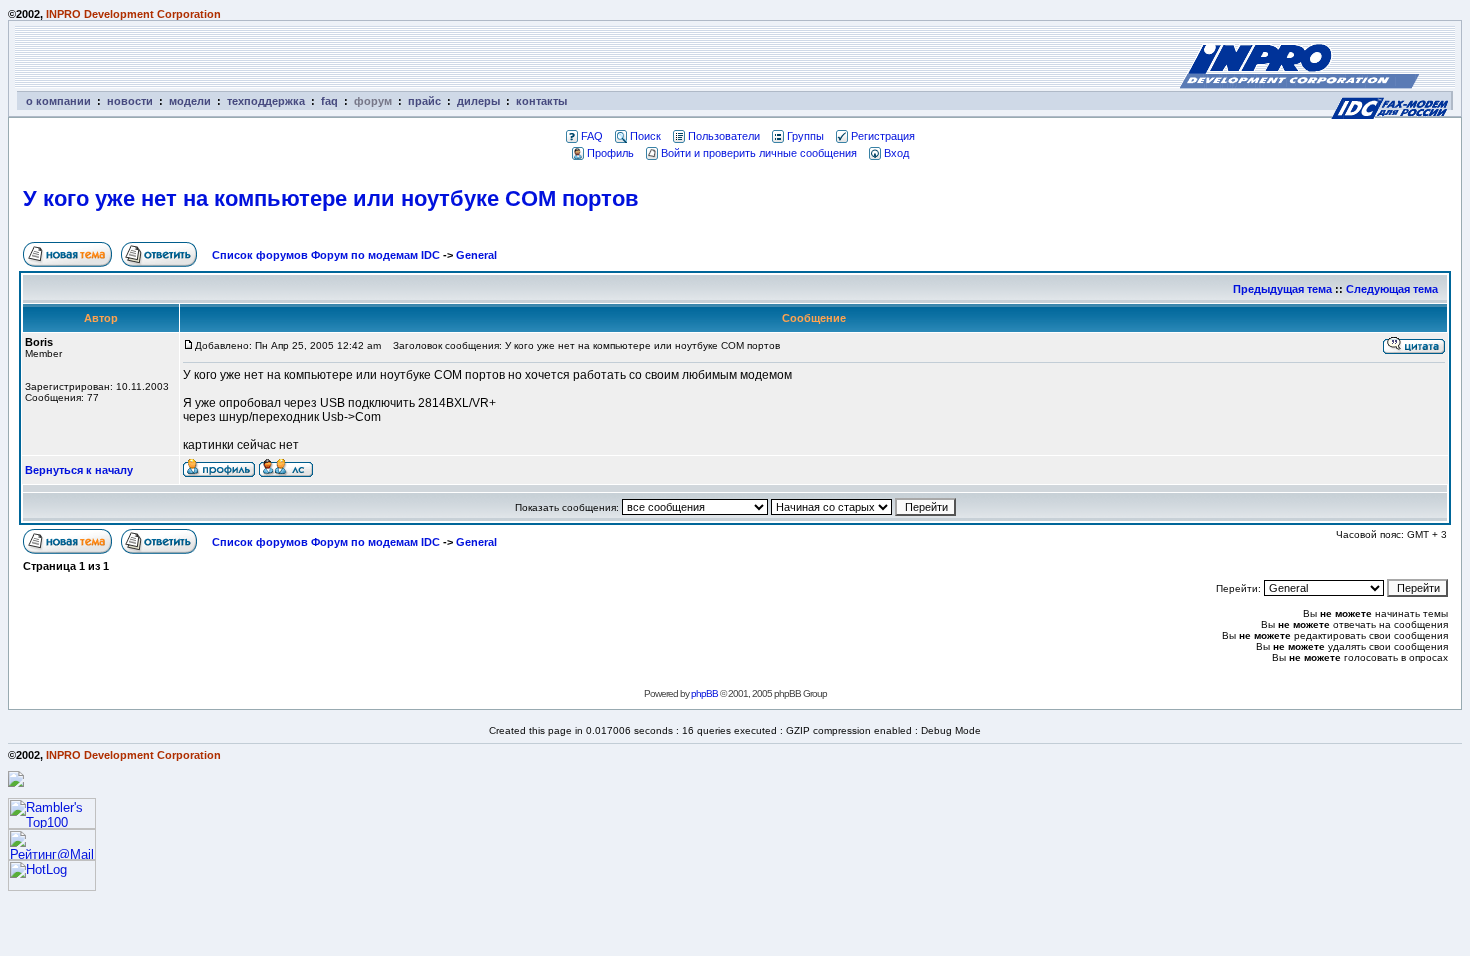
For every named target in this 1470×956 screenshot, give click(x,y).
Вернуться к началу (79, 470)
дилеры (478, 101)
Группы (805, 136)
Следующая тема (1392, 289)
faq (329, 101)
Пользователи (724, 136)
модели (190, 101)
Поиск (645, 136)
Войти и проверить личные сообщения (759, 153)
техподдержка (266, 101)
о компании (58, 101)
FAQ (592, 136)
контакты (541, 101)
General (476, 255)
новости (130, 101)
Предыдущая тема (1282, 289)
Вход (896, 153)
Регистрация (883, 136)
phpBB (704, 693)
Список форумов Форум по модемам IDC (326, 255)
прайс (424, 101)
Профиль (610, 153)
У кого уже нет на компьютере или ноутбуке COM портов (331, 198)
